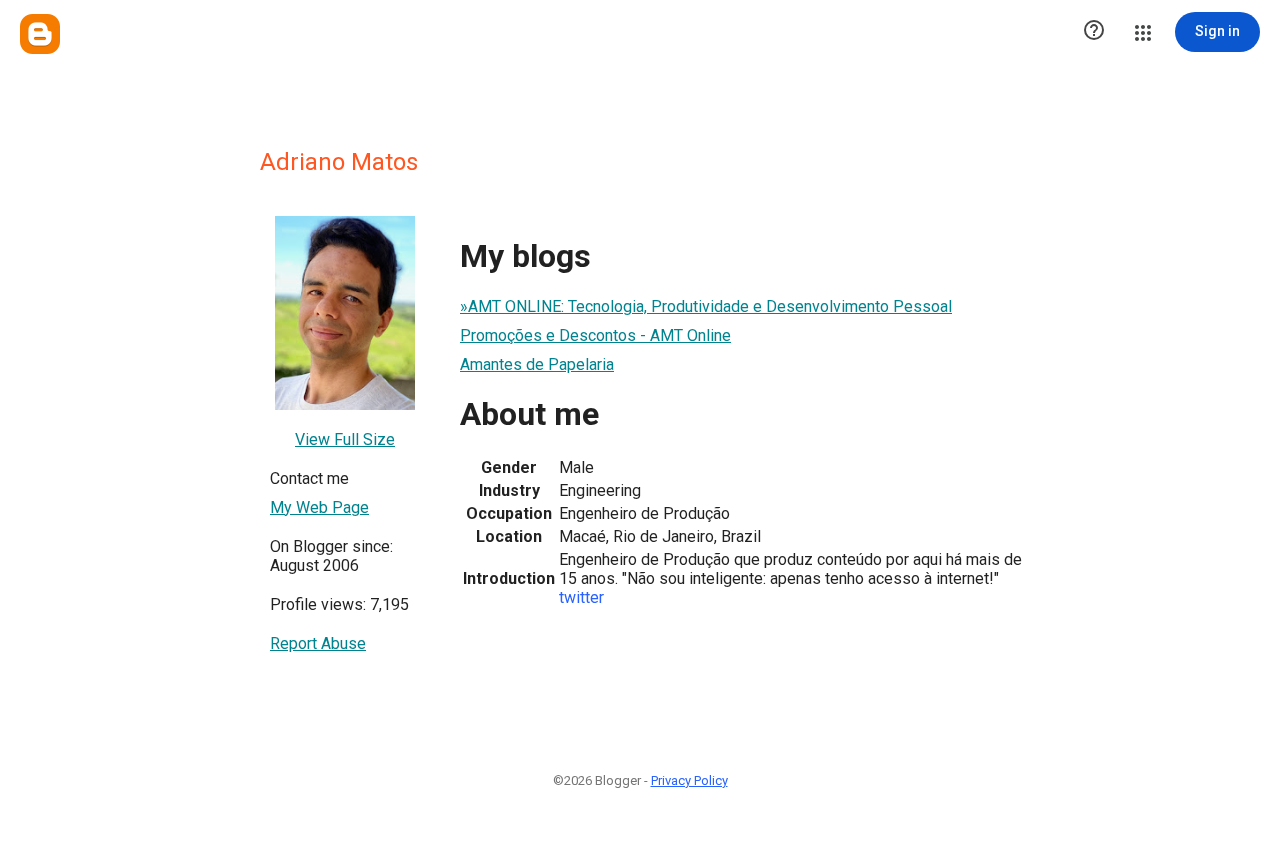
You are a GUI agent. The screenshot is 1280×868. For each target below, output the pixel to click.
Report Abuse (318, 643)
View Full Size (345, 439)
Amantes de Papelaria (537, 364)
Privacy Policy (689, 780)
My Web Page (319, 507)
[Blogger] (40, 34)
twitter (581, 597)
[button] (1094, 32)
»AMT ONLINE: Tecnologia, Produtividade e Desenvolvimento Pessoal (706, 306)
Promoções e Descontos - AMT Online (595, 335)
